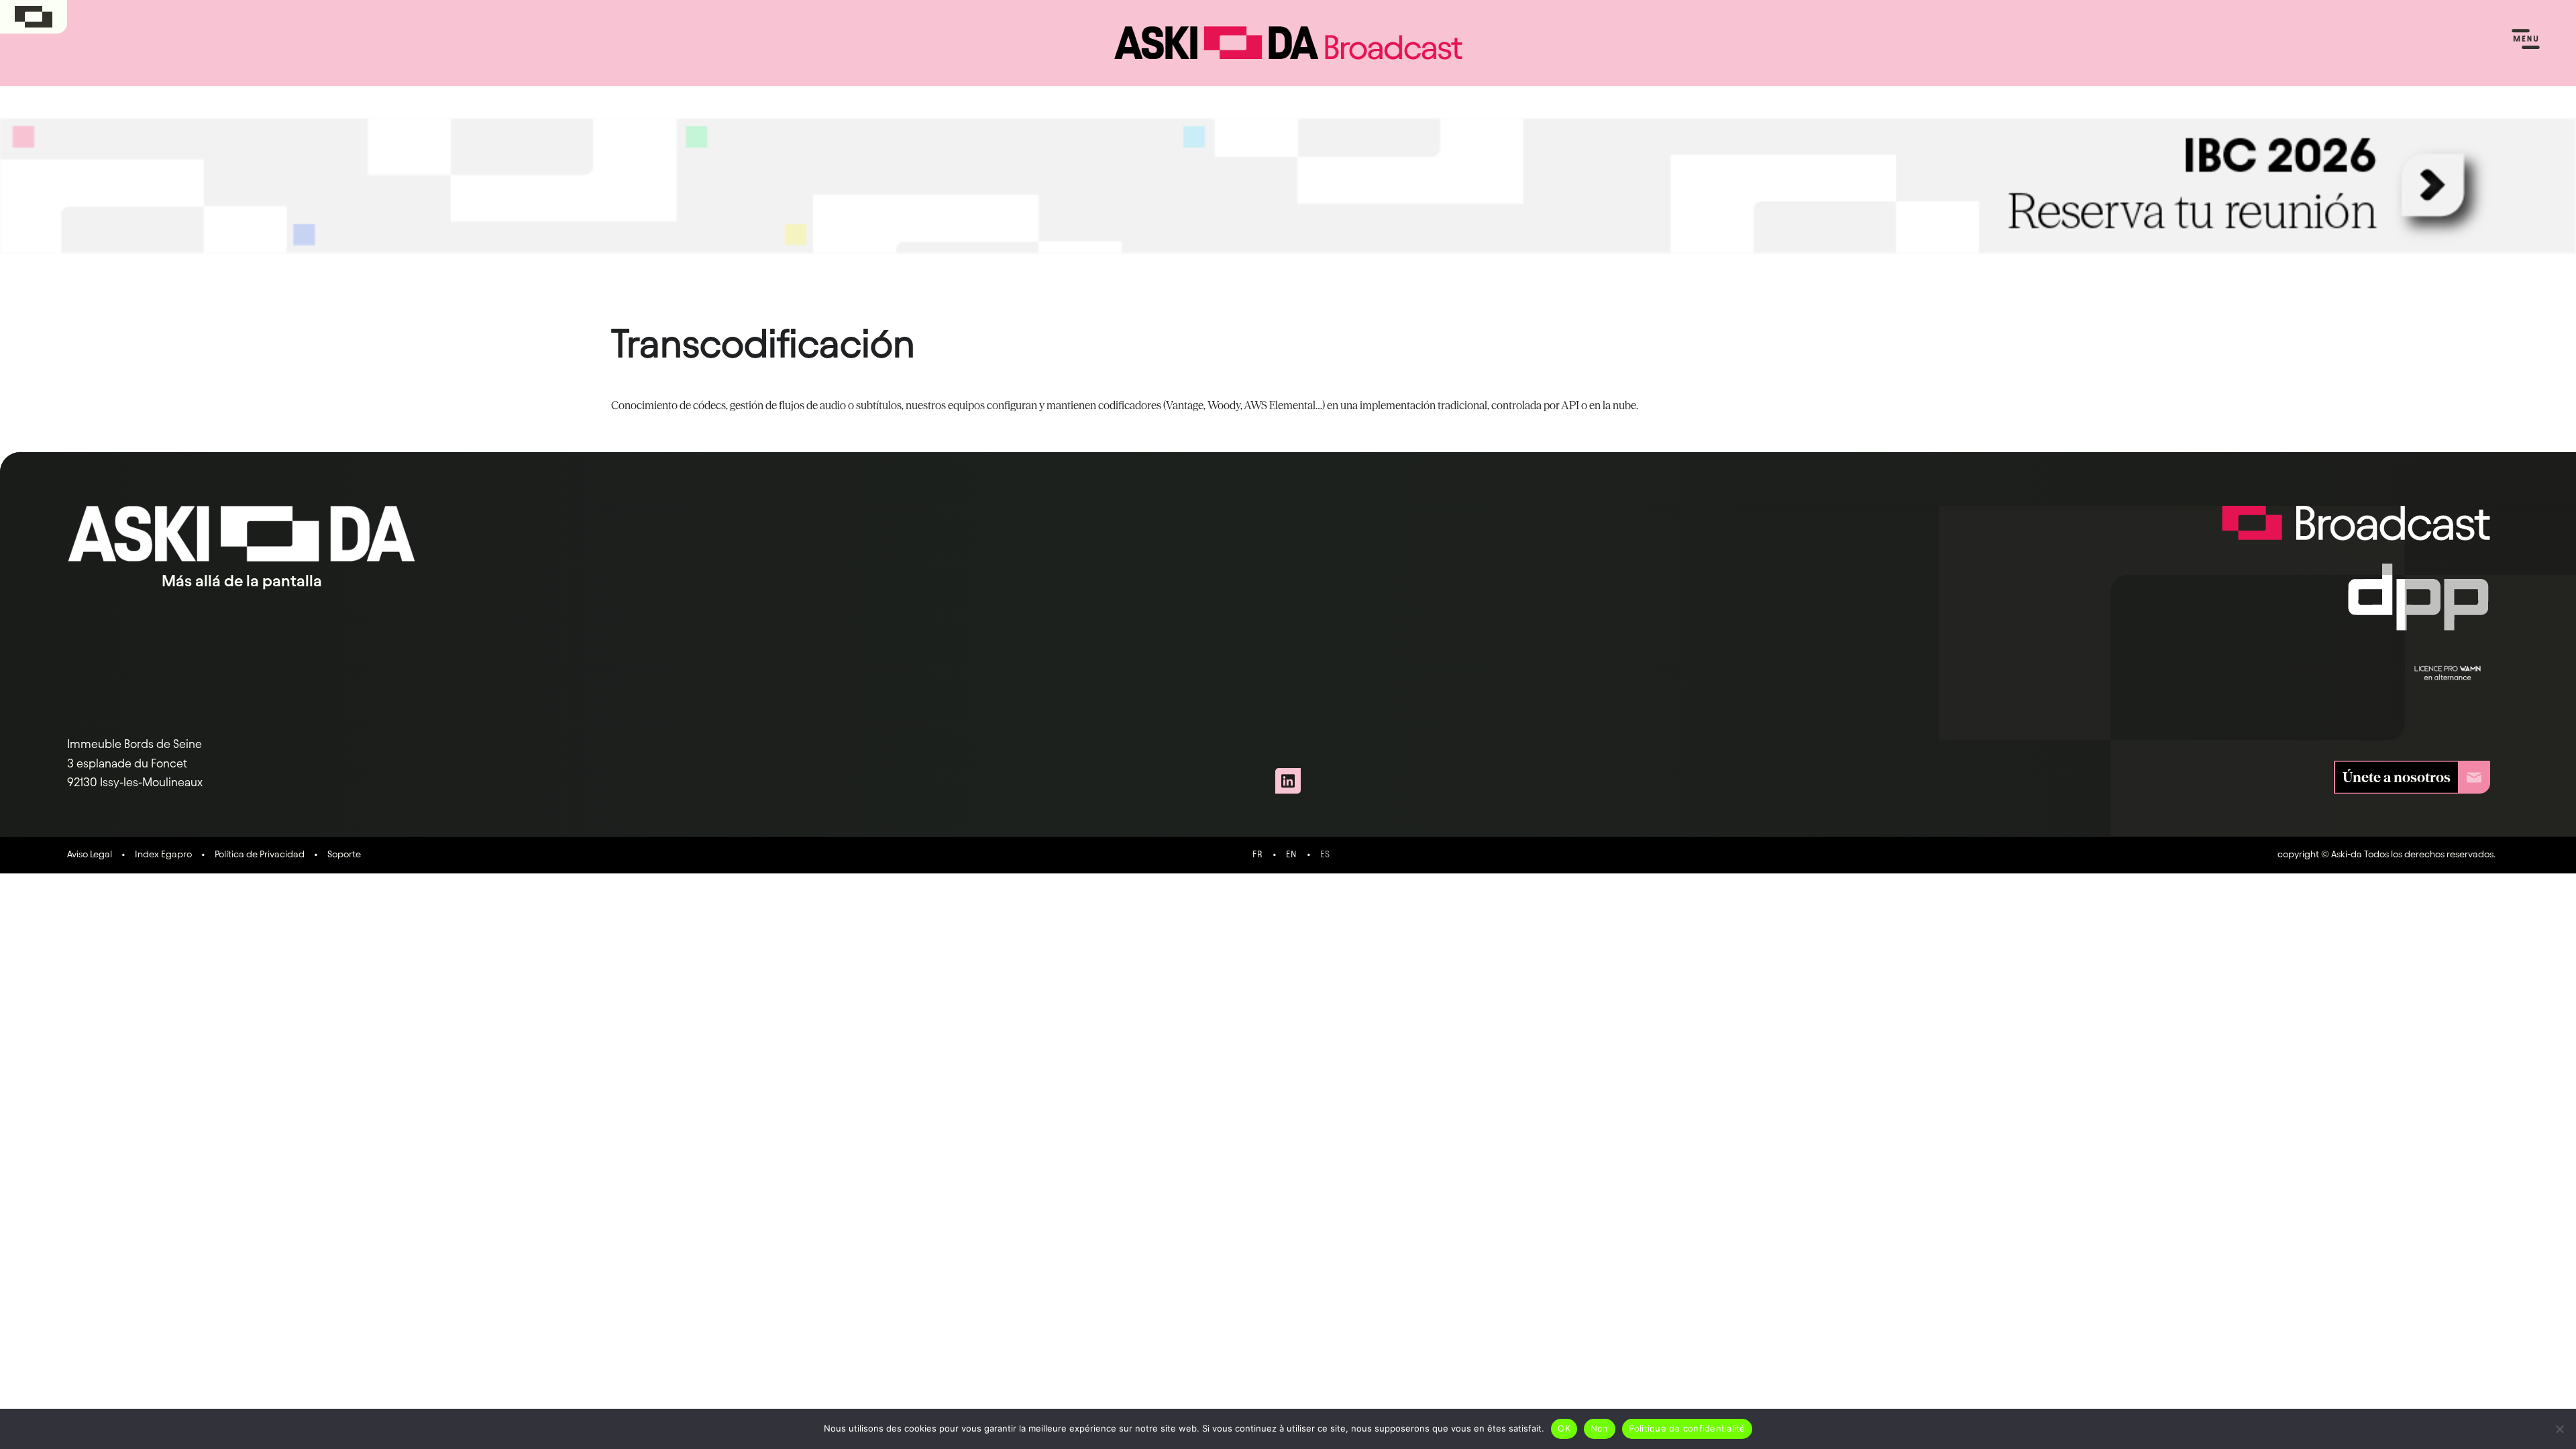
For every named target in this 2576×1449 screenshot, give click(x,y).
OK (1564, 1428)
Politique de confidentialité (1687, 1428)
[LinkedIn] (1288, 781)
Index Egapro (163, 854)
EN (1291, 855)
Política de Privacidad (260, 854)
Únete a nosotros (2397, 777)
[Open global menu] (34, 17)
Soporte (344, 854)
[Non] (2559, 1429)
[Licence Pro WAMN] (2448, 673)
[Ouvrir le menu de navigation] (2526, 40)
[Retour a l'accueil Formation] (2356, 535)
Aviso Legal (90, 854)
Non (1600, 1428)
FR (1258, 855)
